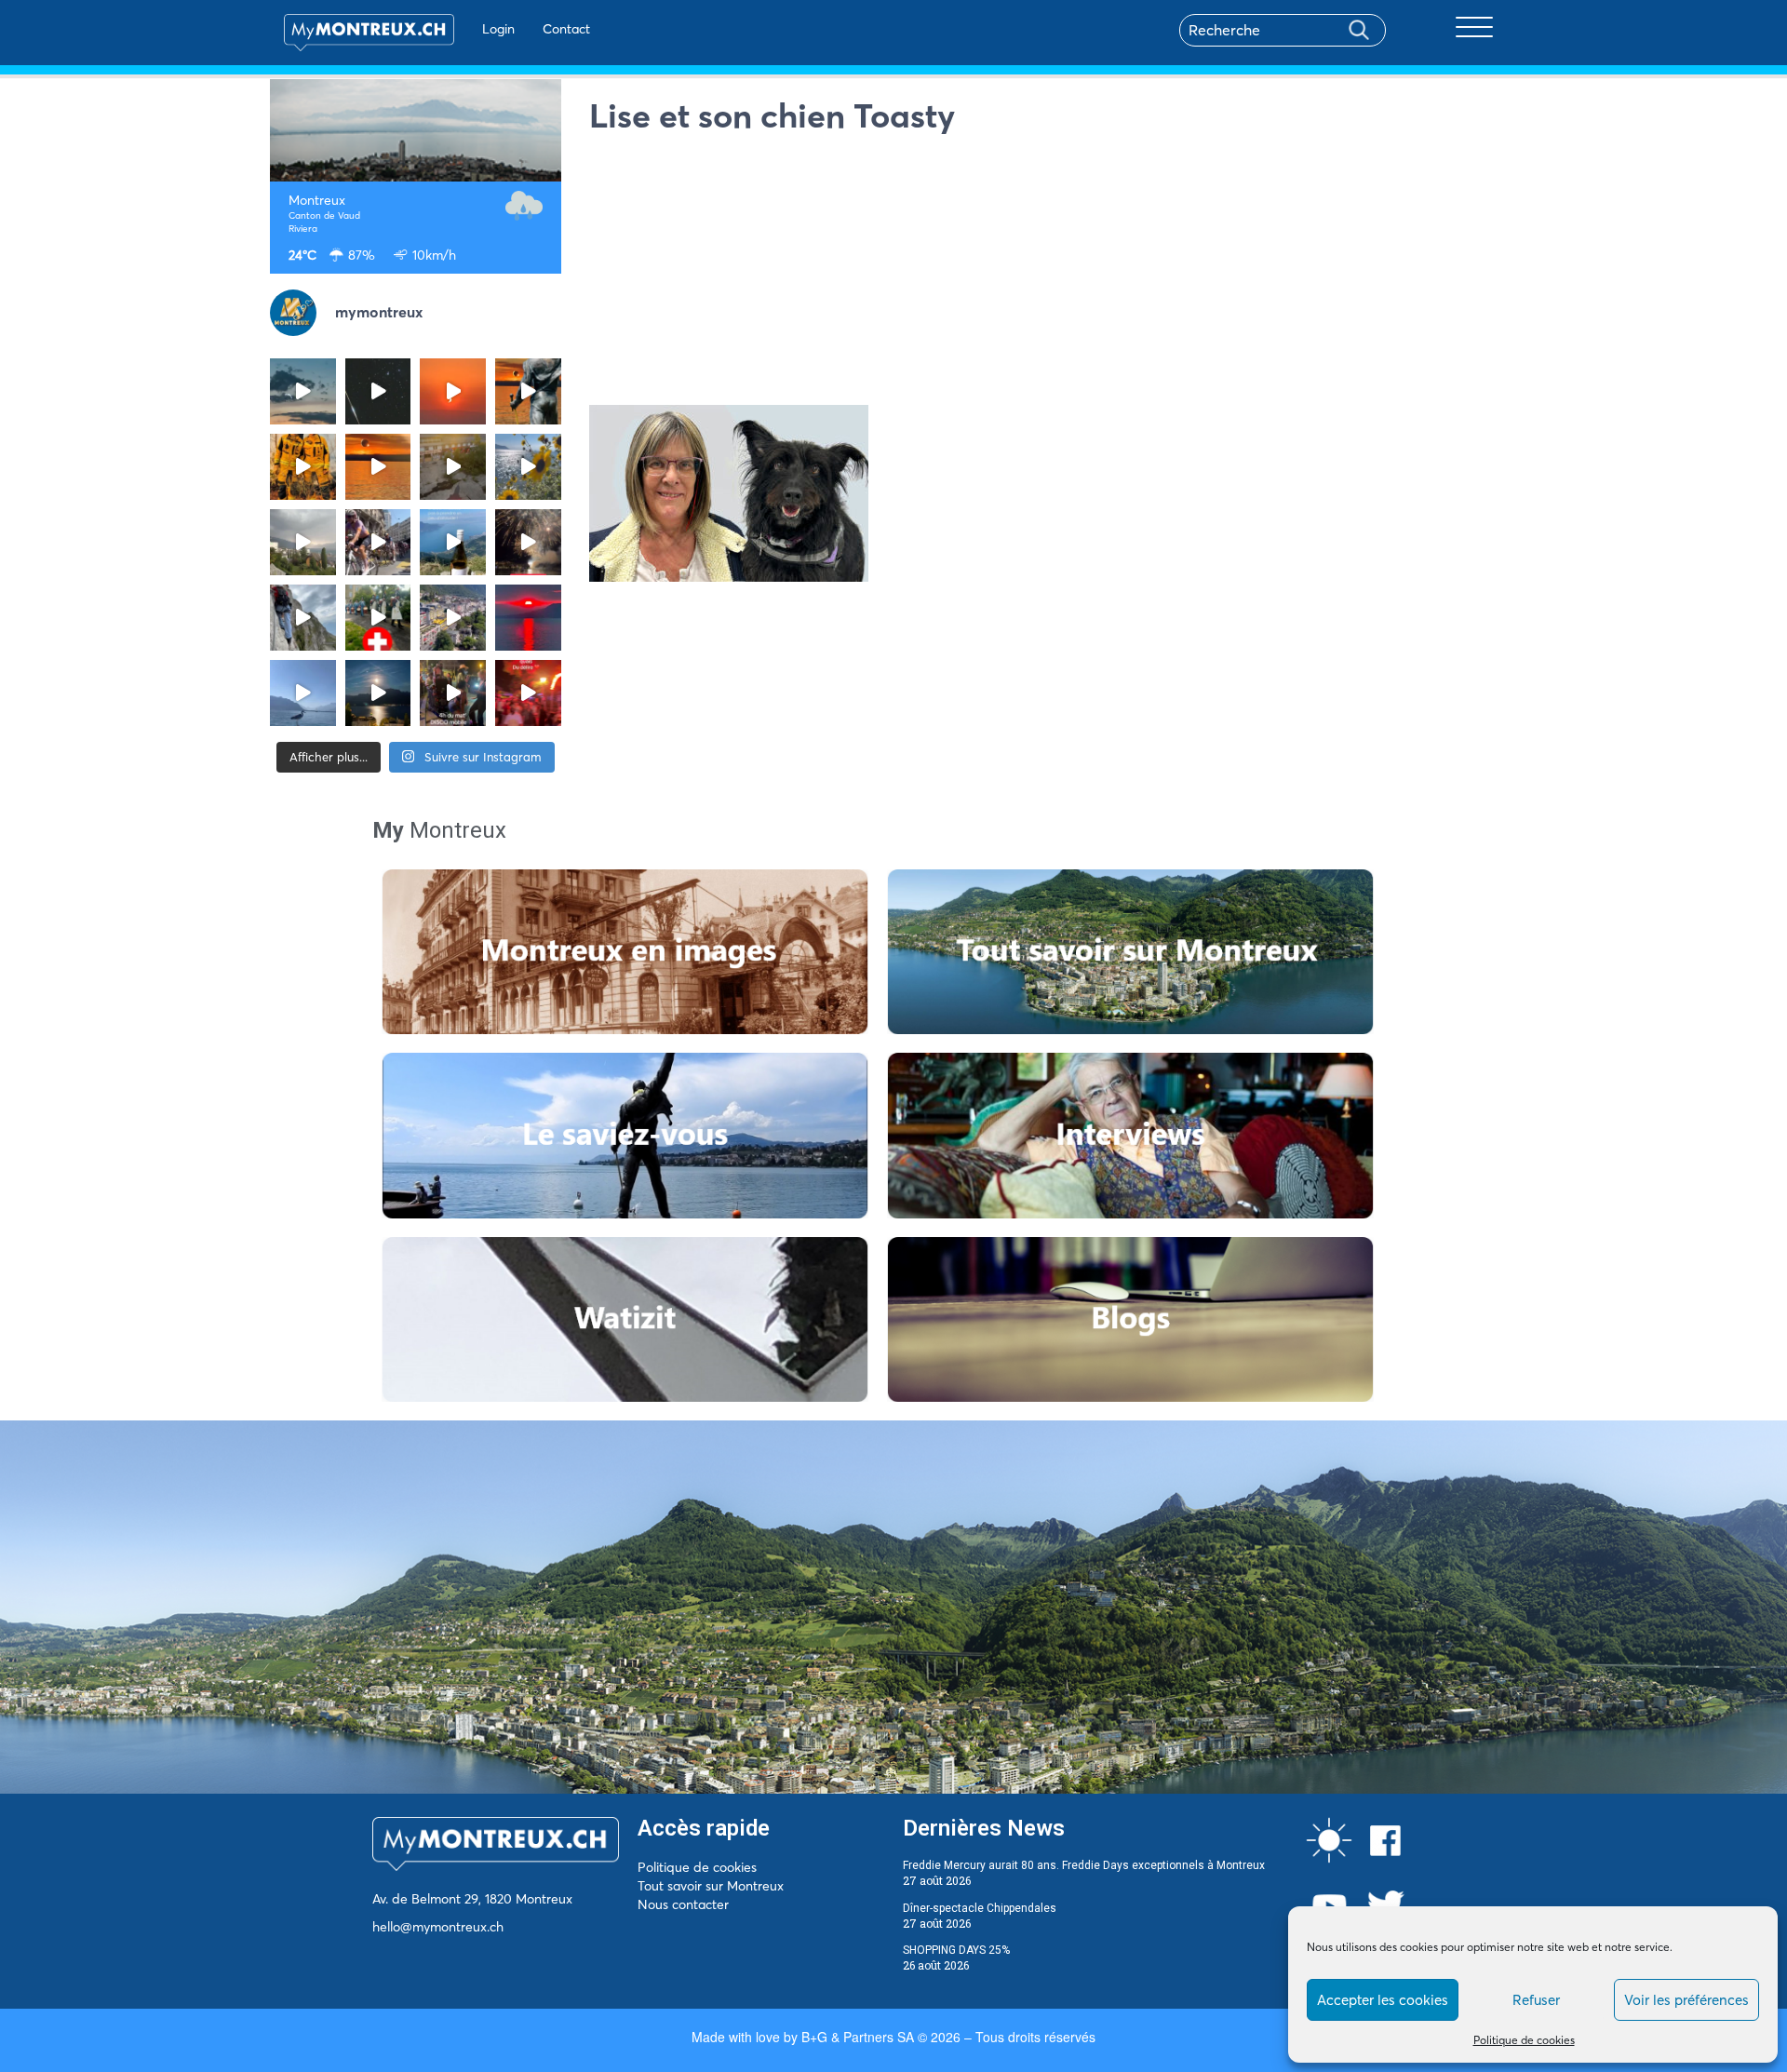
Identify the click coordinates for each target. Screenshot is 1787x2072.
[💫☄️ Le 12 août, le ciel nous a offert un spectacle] (378, 391)
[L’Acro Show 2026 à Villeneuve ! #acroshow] (303, 391)
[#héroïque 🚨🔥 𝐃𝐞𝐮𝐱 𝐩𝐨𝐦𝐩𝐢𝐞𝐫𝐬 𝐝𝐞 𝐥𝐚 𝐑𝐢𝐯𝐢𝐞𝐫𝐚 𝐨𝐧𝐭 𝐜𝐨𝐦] (303, 467)
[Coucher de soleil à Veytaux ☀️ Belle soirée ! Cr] (528, 618)
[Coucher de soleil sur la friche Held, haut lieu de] (453, 467)
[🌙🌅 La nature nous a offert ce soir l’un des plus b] (453, 391)
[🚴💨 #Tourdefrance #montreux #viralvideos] (378, 542)
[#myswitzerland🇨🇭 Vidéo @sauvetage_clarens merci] (528, 542)
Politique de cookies (1524, 2040)
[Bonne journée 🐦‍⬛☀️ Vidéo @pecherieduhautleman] (303, 693)
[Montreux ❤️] (453, 693)
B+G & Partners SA (858, 2037)
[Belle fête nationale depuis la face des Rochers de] (303, 618)
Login (498, 29)
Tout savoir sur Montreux (711, 1886)
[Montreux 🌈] (528, 693)
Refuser (1536, 2000)
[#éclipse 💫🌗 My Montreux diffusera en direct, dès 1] (378, 467)
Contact (566, 29)
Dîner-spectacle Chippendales (980, 1908)
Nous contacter (683, 1904)
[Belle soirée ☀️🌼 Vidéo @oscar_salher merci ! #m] (528, 467)
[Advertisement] (1054, 275)
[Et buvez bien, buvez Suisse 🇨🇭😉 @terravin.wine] (453, 542)
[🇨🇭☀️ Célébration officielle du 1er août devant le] (378, 618)
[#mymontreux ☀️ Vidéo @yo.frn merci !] (453, 618)
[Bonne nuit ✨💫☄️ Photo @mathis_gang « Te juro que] (378, 693)
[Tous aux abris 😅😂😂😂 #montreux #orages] (303, 542)
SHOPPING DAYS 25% (956, 1950)
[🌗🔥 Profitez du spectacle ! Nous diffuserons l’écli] (528, 391)
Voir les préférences (1686, 2000)
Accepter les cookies (1383, 2000)
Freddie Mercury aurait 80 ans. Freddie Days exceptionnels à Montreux (1084, 1865)
